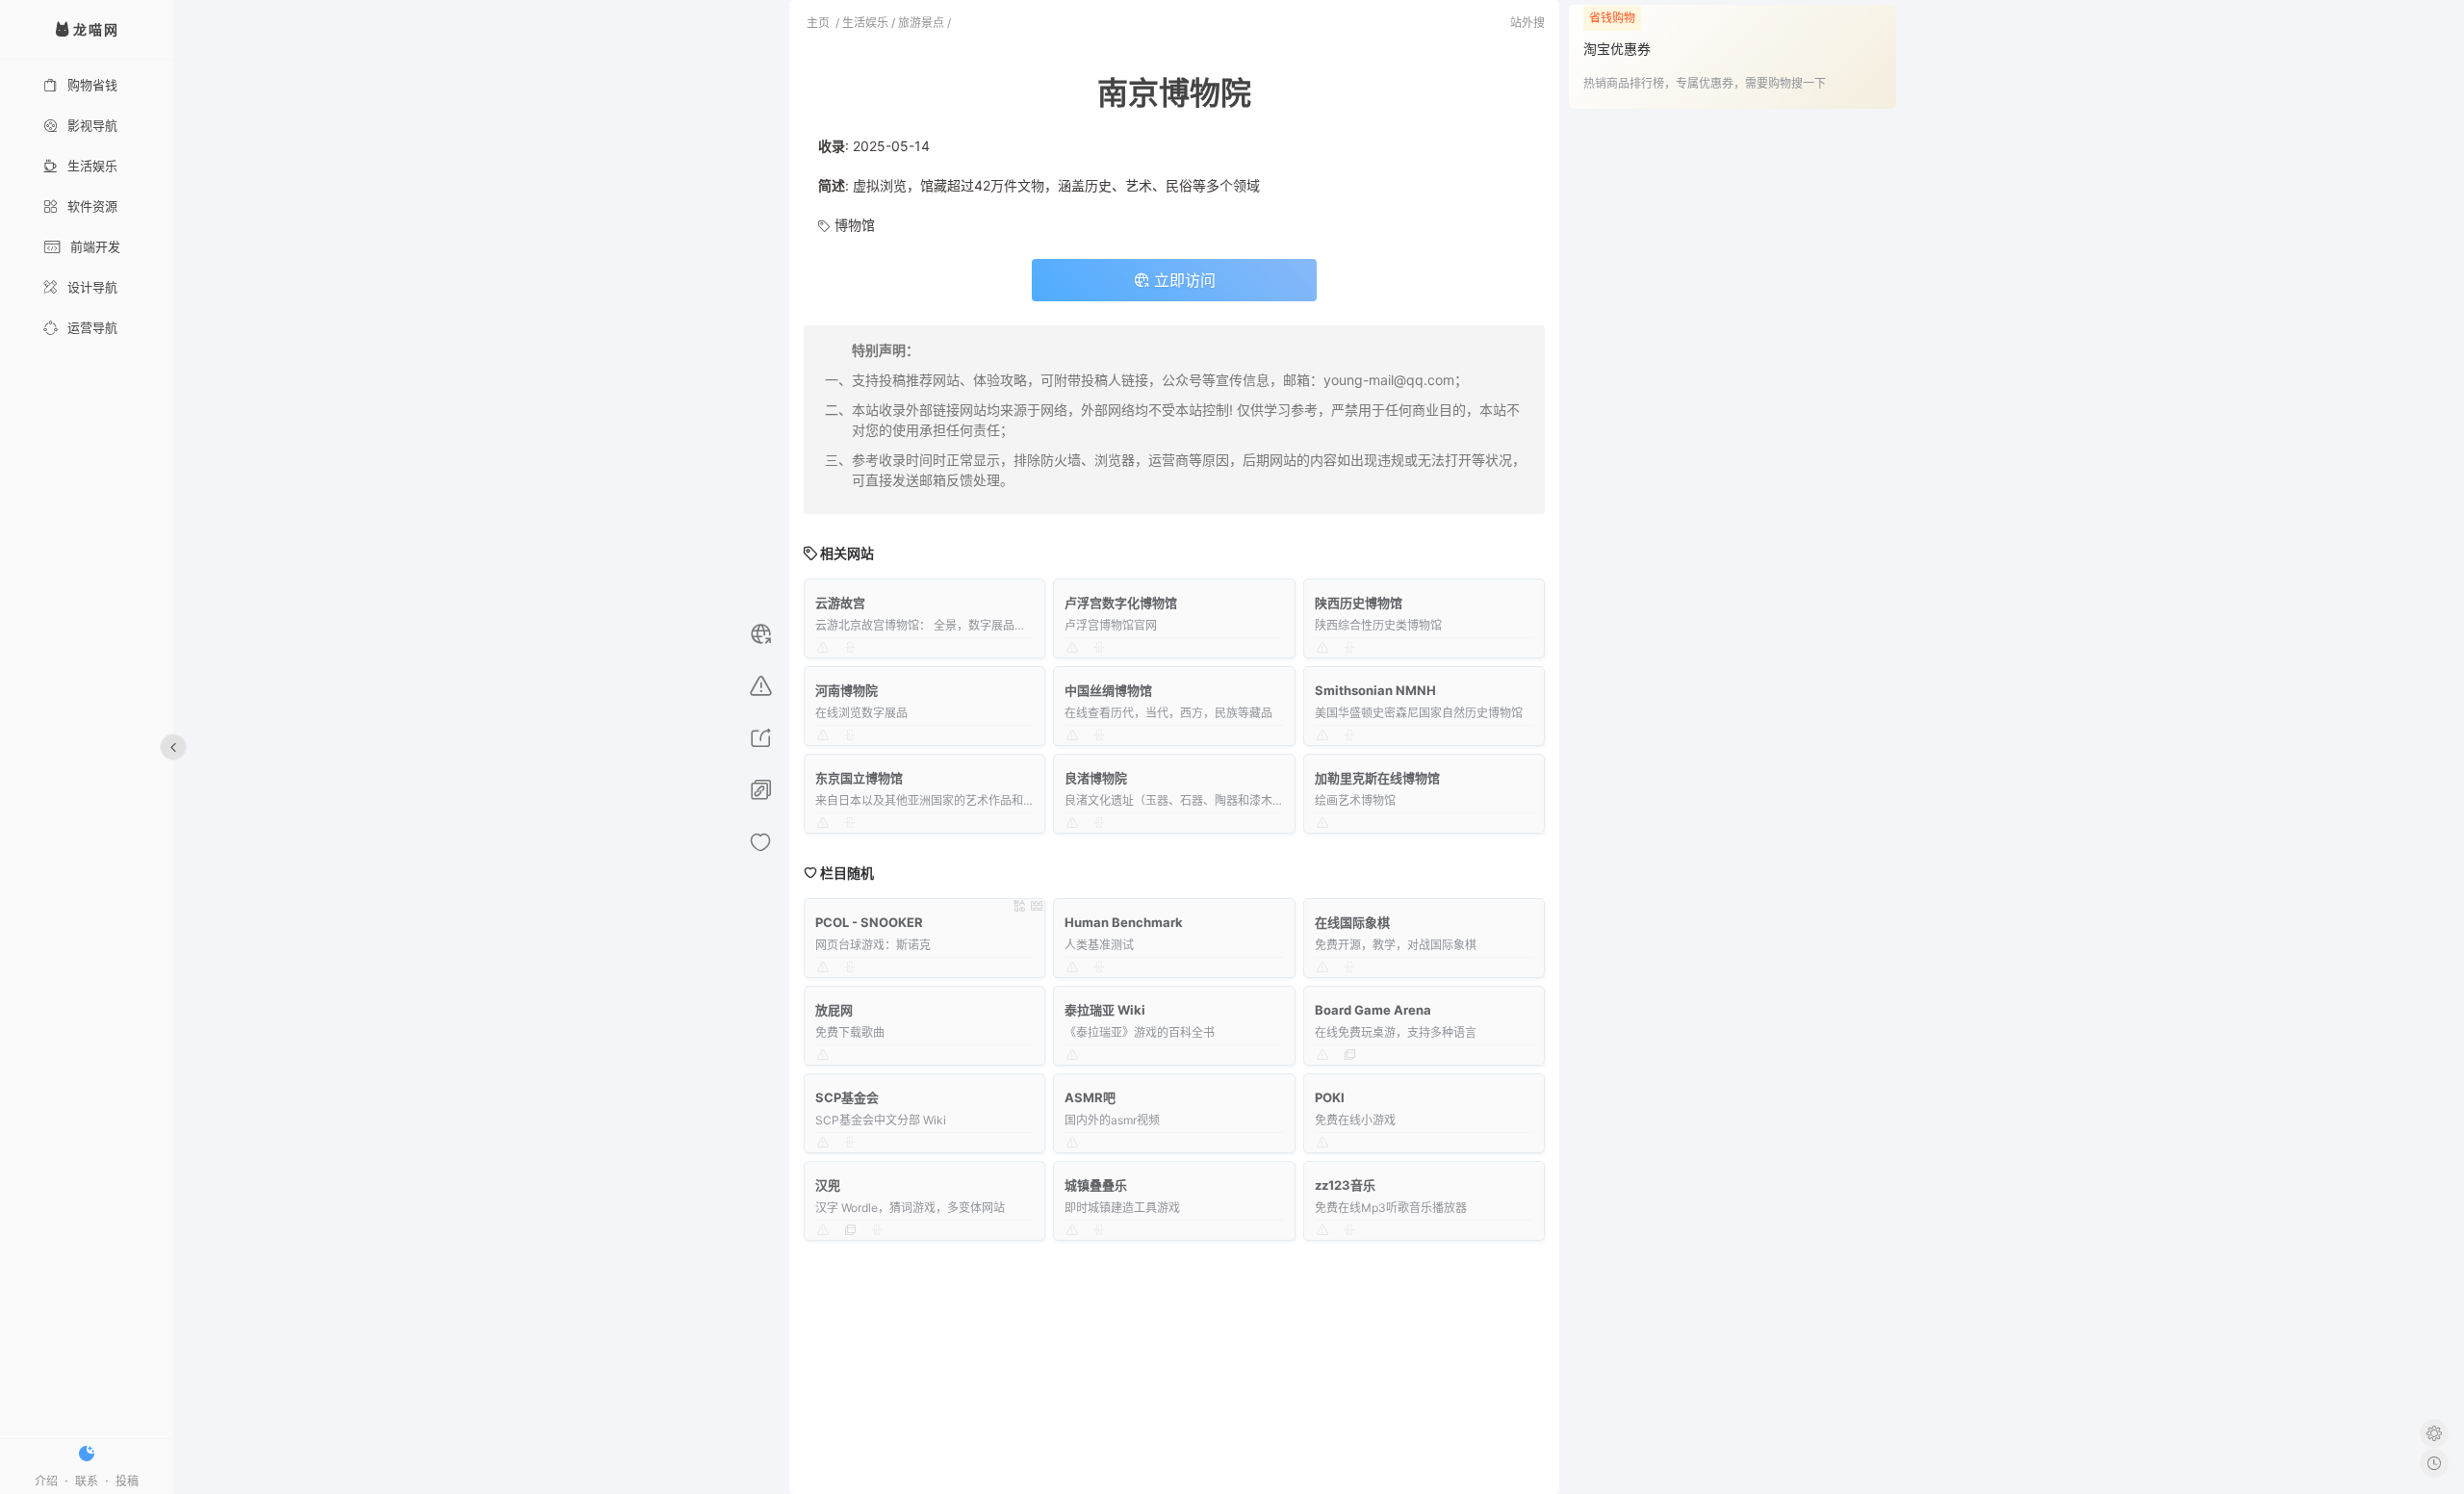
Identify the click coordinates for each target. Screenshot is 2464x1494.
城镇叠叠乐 (1096, 1185)
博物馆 (855, 225)
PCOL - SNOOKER (869, 922)
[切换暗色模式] (87, 1454)
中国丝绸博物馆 (1108, 690)
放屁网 (834, 1010)
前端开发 (95, 246)
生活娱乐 (92, 166)
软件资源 (92, 206)
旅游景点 (921, 23)
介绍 (46, 1481)
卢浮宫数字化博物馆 (1121, 603)
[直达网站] (761, 637)
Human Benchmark (1124, 922)
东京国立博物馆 (859, 778)
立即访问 (1182, 280)
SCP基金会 (847, 1097)
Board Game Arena (1373, 1010)
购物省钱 (92, 85)
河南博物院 (847, 690)
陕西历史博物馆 (1359, 603)
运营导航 (92, 327)
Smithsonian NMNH (1375, 690)
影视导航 (92, 125)
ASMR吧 (1090, 1097)
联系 (87, 1481)
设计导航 (92, 287)
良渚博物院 (1096, 778)
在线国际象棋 (1352, 922)
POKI (1330, 1097)
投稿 (127, 1481)
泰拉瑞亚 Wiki (1105, 1010)
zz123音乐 (1345, 1185)
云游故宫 (840, 603)
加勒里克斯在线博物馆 (1377, 778)
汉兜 (828, 1185)
